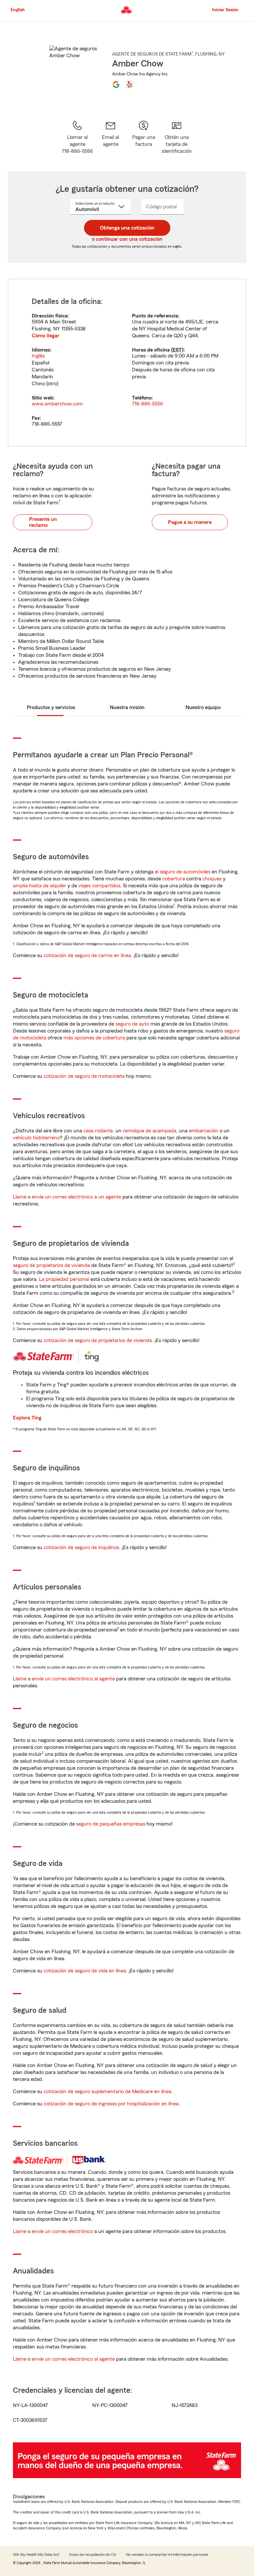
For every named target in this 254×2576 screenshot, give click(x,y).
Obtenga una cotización (127, 228)
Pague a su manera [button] (190, 522)
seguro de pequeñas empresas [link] (110, 1824)
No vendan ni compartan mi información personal (167, 2555)
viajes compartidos (99, 886)
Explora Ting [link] (27, 1418)
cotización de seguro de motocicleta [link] (84, 1076)
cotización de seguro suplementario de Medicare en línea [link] (107, 2091)
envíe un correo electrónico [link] (62, 2231)
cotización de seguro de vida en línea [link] (85, 1971)
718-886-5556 (148, 404)
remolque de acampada (149, 1131)
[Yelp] (129, 84)
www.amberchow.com (57, 404)
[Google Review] (116, 84)
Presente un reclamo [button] (43, 522)
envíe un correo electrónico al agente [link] (73, 1679)
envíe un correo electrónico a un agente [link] (76, 1197)
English (18, 10)
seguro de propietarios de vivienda (51, 1265)
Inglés (38, 356)
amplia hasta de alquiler (40, 886)
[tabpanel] (127, 363)
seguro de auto (132, 1024)
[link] (110, 137)
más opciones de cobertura (94, 1038)
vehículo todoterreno (36, 1138)
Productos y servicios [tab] (51, 707)
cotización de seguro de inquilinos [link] (81, 1547)
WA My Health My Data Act (36, 2555)
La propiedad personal (64, 1279)
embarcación (204, 1131)
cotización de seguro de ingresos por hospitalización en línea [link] (111, 2104)
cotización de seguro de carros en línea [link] (87, 955)
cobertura (174, 879)
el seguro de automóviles (183, 872)
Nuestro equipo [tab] (203, 707)
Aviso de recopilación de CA (93, 2555)
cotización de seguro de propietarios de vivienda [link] (98, 1340)
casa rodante (98, 1131)
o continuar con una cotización (127, 239)
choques (212, 879)
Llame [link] (20, 1197)
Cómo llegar (45, 336)
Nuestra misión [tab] (127, 707)
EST (177, 350)
